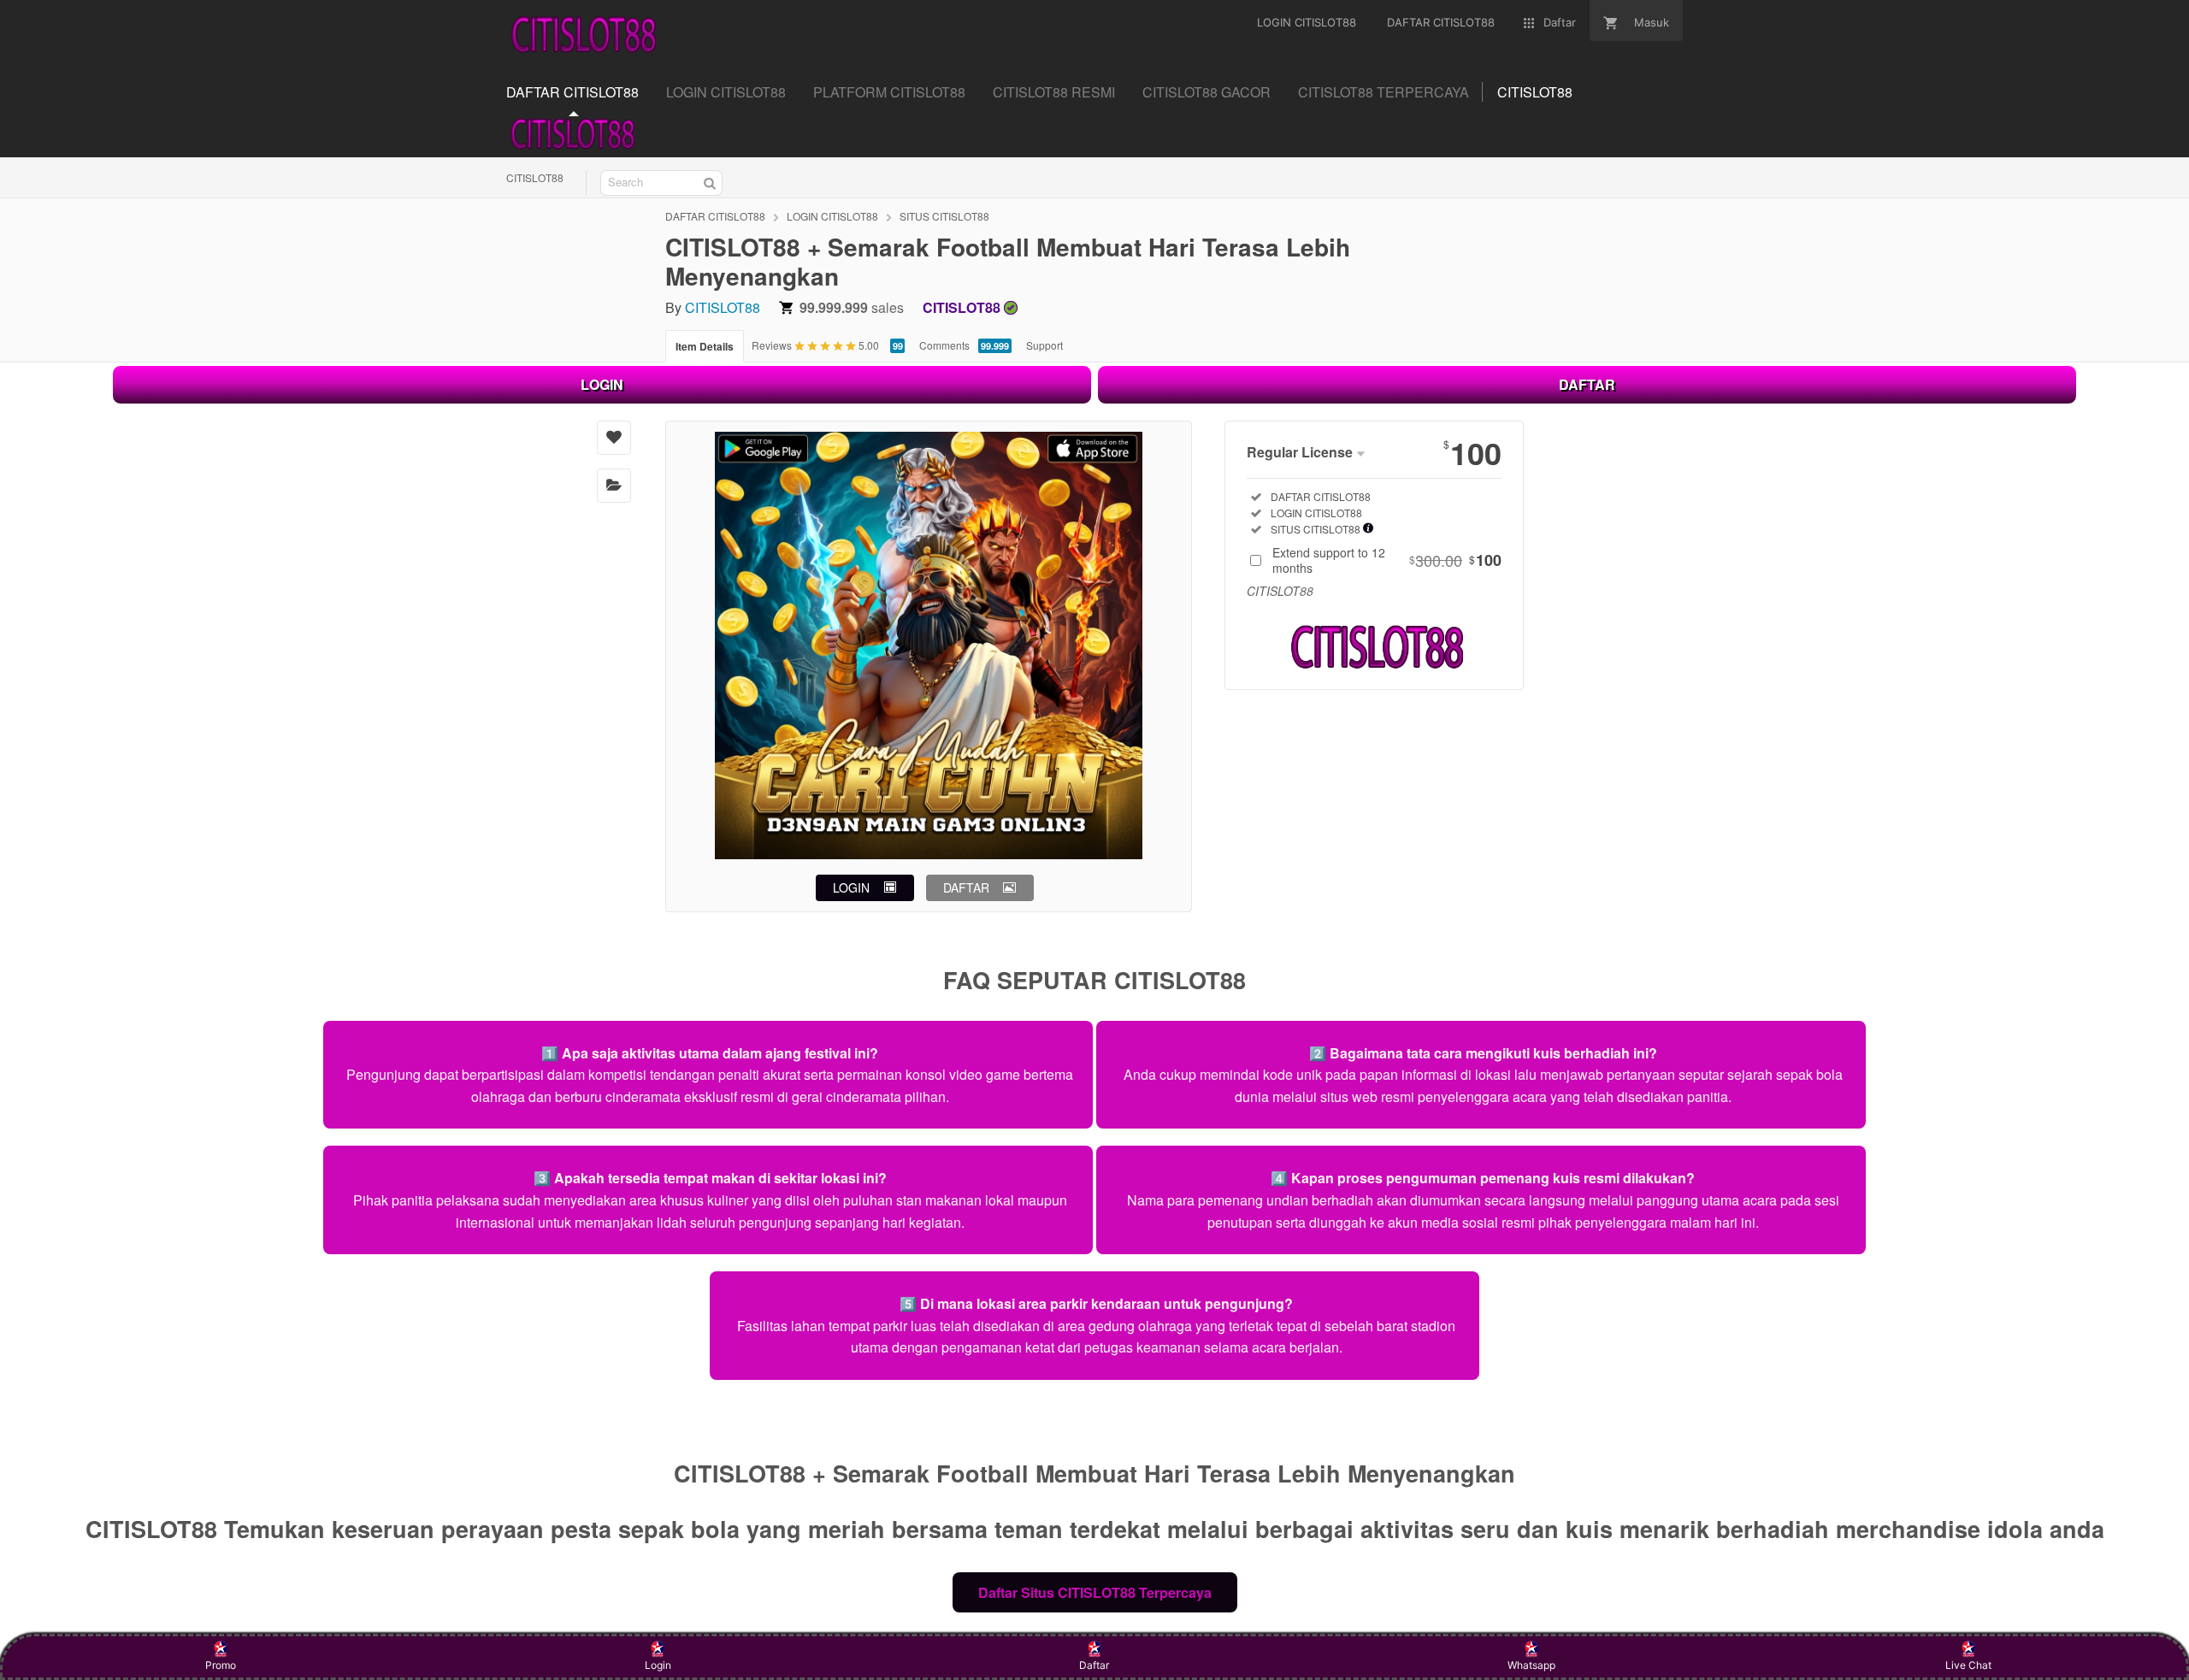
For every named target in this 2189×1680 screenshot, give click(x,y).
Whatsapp (1531, 1665)
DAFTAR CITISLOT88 (715, 216)
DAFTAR (1587, 384)
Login (658, 1665)
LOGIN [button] (851, 887)
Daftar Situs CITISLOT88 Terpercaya (1095, 1592)
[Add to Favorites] (614, 438)
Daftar (1094, 1665)
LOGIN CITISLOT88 (832, 216)
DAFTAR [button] (966, 887)
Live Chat (1968, 1665)
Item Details (705, 346)
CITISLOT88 (535, 177)
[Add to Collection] (614, 486)
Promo (221, 1665)
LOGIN (602, 384)
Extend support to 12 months (1387, 560)
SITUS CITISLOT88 (944, 216)
